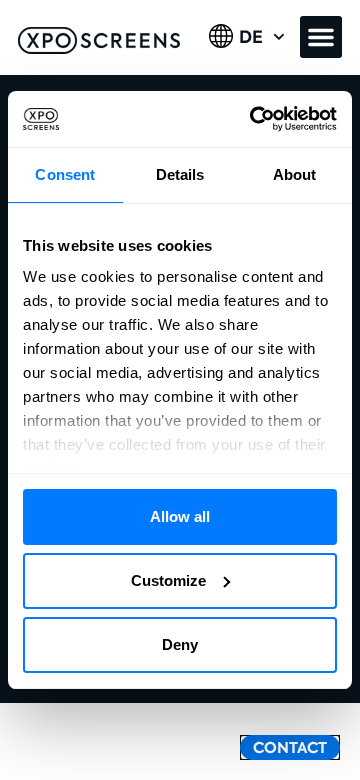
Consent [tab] (65, 174)
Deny (180, 644)
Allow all (180, 516)
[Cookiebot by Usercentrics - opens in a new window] (254, 119)
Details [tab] (180, 174)
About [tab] (295, 174)
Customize (168, 580)
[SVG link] (99, 40)
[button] (321, 37)
